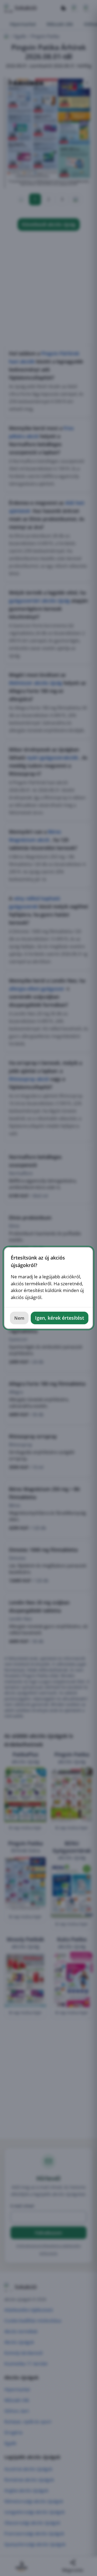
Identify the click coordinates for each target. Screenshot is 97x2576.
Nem (19, 1318)
